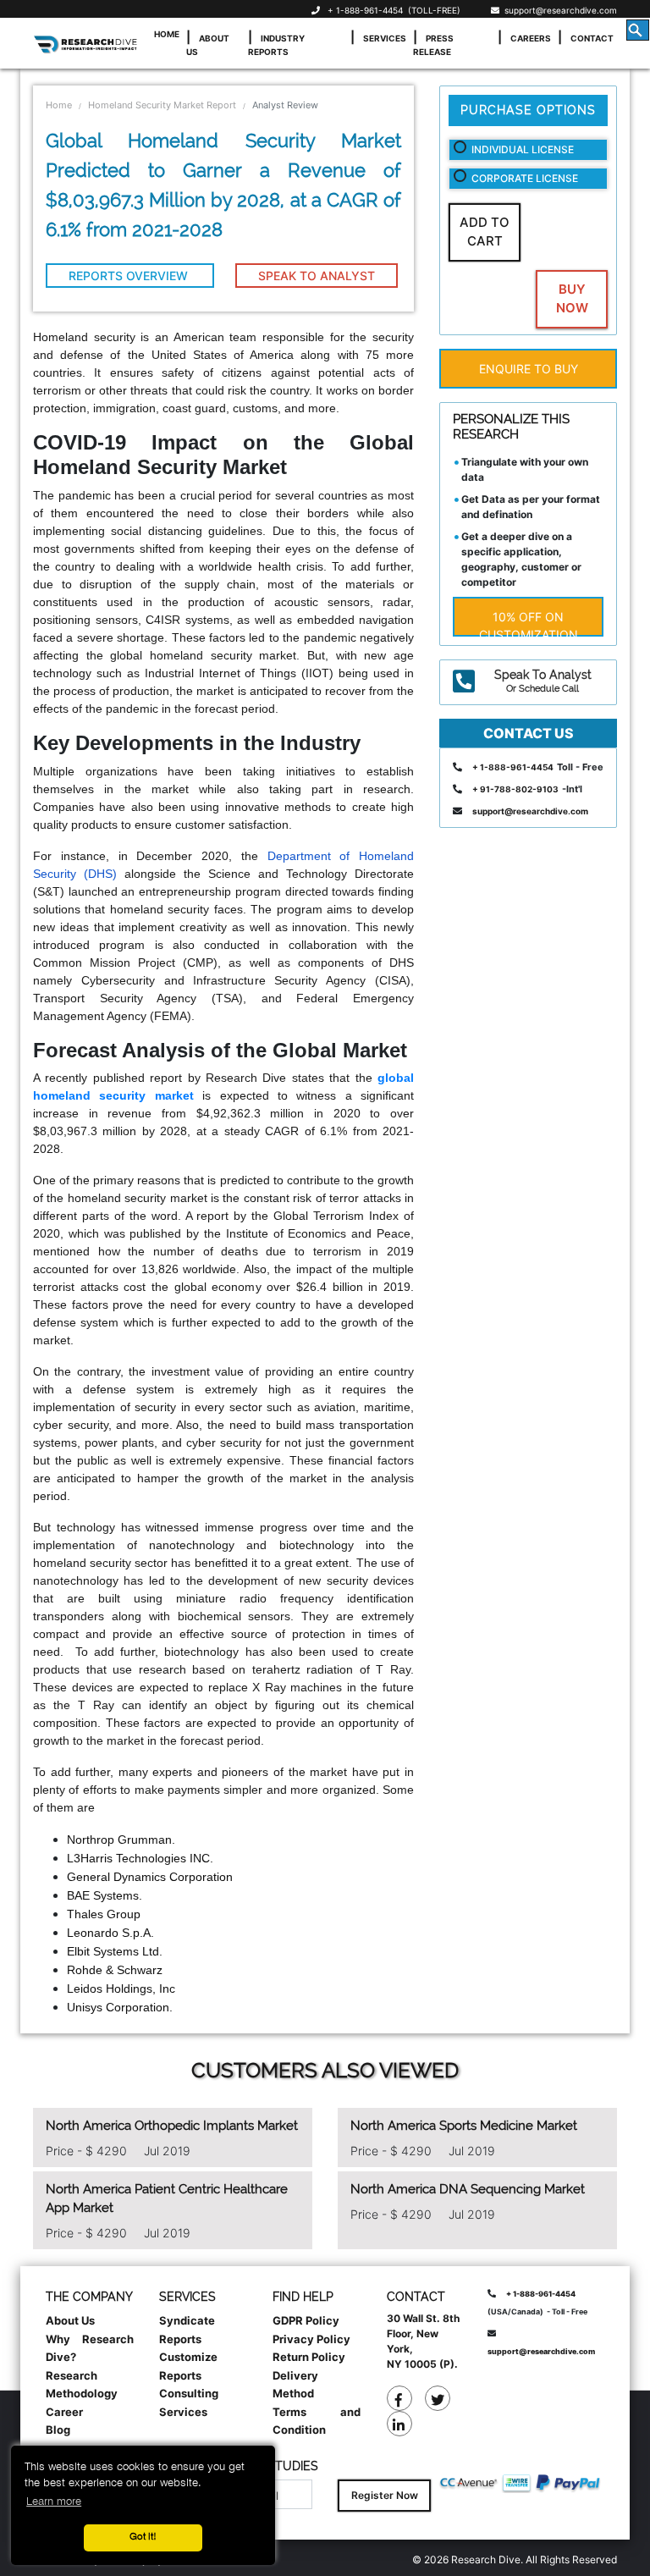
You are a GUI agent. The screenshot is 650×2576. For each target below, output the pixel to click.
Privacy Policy (311, 2339)
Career (64, 2412)
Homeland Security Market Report (162, 105)
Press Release (433, 45)
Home (167, 34)
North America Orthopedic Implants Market (172, 2126)
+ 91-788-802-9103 (515, 789)
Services (385, 38)
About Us (208, 45)
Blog (58, 2430)
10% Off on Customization (529, 623)
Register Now (385, 2495)
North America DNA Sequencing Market (468, 2189)
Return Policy (309, 2357)
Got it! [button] (143, 2537)
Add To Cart (485, 232)
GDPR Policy (306, 2320)
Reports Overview (130, 276)
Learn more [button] (54, 2502)
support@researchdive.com (558, 10)
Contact (592, 38)
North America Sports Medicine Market (464, 2126)
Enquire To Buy (529, 369)
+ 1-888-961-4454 (365, 10)
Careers (531, 38)
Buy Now (572, 299)
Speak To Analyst (317, 276)
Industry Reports (276, 45)
